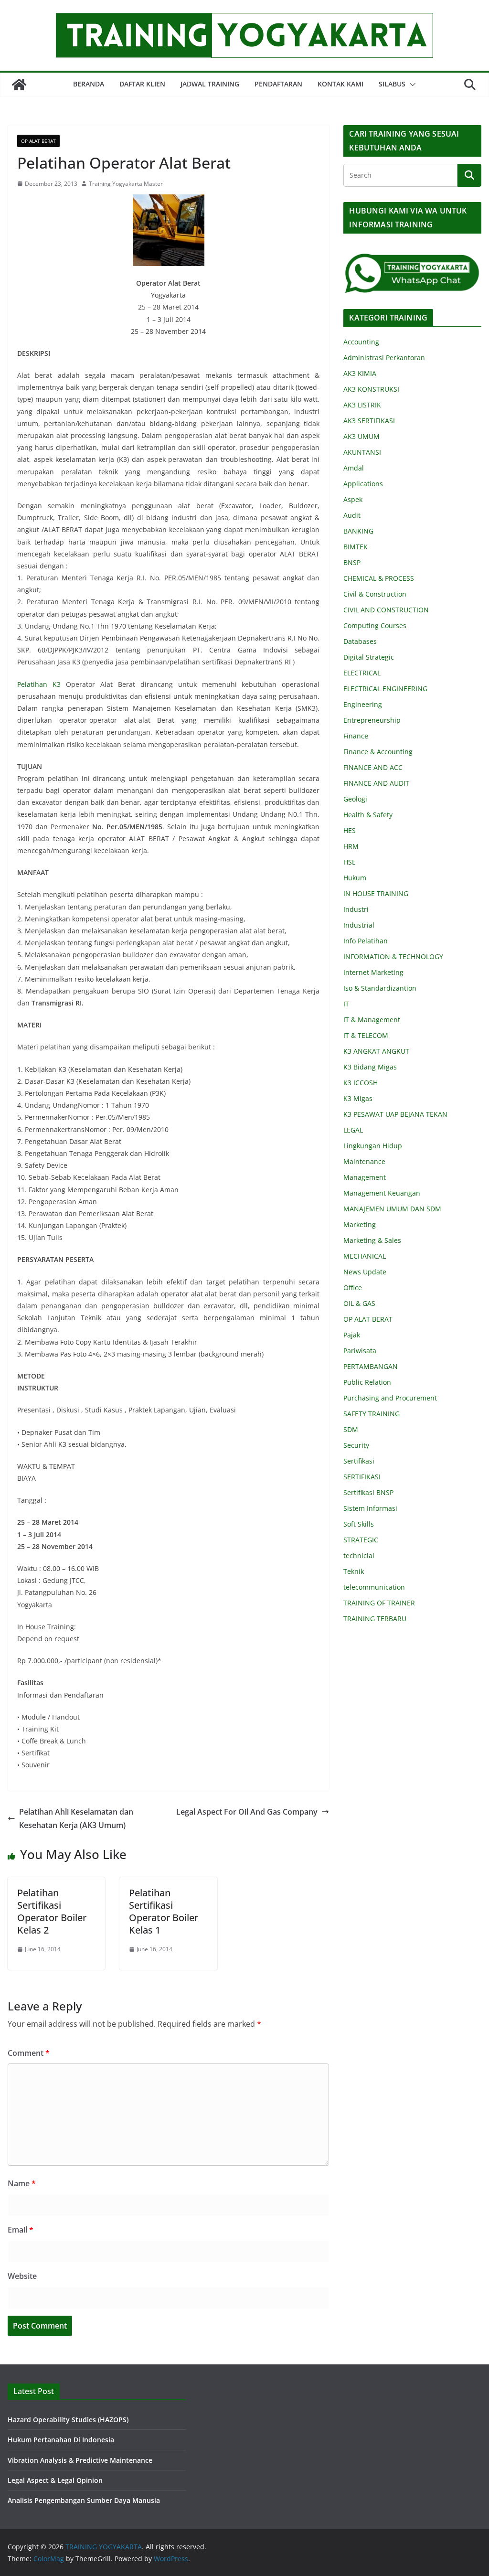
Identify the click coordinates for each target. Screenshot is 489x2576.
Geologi (355, 799)
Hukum (355, 878)
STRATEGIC (361, 1540)
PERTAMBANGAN (371, 1366)
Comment (29, 2053)
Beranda (89, 84)
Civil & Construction (375, 594)
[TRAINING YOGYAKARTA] (19, 85)
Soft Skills (359, 1524)
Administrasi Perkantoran (384, 358)
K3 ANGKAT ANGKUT (376, 1051)
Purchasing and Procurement (390, 1398)
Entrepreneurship (372, 720)
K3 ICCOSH (361, 1083)
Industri (356, 909)
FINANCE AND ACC (373, 767)
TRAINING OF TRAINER (379, 1603)
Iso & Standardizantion (380, 988)
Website (22, 2276)
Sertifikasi (359, 1461)
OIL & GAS (359, 1303)
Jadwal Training (210, 84)
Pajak (352, 1335)
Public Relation (367, 1382)
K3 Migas (358, 1098)
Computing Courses (375, 625)
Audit (352, 515)
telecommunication (374, 1587)
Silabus (392, 84)
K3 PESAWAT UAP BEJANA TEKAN (395, 1114)
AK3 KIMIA (360, 373)
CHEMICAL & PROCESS (379, 578)
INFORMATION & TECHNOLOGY (393, 957)
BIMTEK (356, 547)
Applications (363, 484)
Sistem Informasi (370, 1508)
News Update (365, 1272)
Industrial (359, 925)
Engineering (363, 704)
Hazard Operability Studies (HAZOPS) (68, 2420)
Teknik (354, 1571)
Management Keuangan (382, 1193)
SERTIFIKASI (362, 1477)
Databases (360, 641)
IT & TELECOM (366, 1035)
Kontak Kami (340, 84)
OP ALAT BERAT (38, 141)
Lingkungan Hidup (373, 1146)
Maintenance (364, 1161)
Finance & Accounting (378, 752)
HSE (350, 862)
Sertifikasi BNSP (368, 1492)
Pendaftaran (278, 84)
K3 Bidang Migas (370, 1067)
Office (353, 1288)
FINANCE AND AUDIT (376, 783)
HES (350, 830)
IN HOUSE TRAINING (376, 893)
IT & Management (372, 1020)
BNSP (352, 562)
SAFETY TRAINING (372, 1414)
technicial (359, 1555)
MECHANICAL (365, 1256)
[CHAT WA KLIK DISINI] (412, 259)
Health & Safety (368, 815)
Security (356, 1445)
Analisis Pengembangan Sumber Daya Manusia (84, 2500)
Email (21, 2230)
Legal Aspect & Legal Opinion (55, 2480)
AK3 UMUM (361, 436)
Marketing (360, 1224)
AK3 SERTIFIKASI (369, 421)
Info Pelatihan (366, 941)
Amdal (354, 468)
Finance (356, 736)
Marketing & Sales (372, 1240)
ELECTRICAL (362, 673)
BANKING (358, 531)
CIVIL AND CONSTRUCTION (386, 610)
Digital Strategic (369, 657)
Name (22, 2183)
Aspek (353, 499)
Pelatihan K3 (42, 684)
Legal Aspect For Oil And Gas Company (247, 1812)
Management (365, 1177)
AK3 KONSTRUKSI (371, 389)
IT (346, 1004)
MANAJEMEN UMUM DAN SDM (392, 1209)
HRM (351, 846)
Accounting (361, 342)
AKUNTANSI (362, 452)
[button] (411, 85)
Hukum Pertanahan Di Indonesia (61, 2440)
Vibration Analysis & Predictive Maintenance (80, 2460)
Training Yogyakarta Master (126, 184)
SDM (351, 1429)
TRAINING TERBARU (375, 1619)
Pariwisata (360, 1351)
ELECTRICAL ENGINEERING (385, 689)
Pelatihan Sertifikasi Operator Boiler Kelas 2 (52, 1911)
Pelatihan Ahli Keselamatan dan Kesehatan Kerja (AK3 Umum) (76, 1819)
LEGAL (353, 1130)
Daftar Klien (142, 84)
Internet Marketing (373, 972)
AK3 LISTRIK (362, 405)
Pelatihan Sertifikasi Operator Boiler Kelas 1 (164, 1911)
